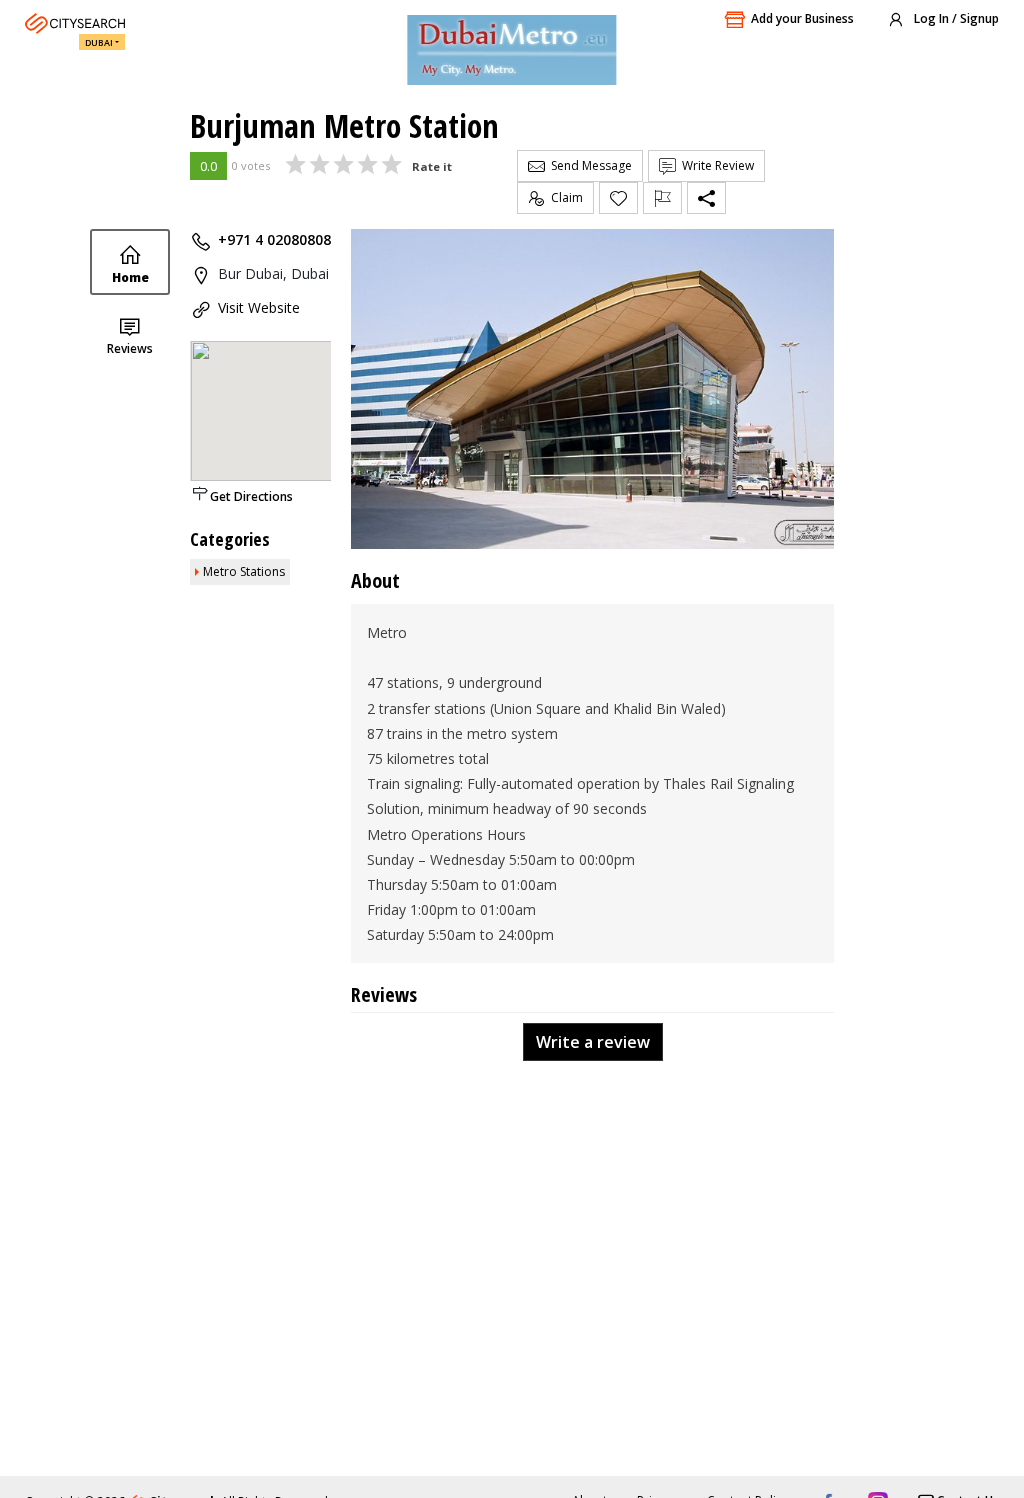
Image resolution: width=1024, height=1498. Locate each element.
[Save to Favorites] (618, 198)
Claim (564, 197)
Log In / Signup (955, 18)
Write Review (715, 165)
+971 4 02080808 (274, 239)
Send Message (588, 165)
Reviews (130, 348)
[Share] (706, 198)
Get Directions (251, 496)
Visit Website (259, 307)
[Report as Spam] (662, 198)
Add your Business (802, 18)
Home (130, 277)
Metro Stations (244, 571)
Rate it (432, 166)
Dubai (99, 42)
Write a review (593, 1042)
